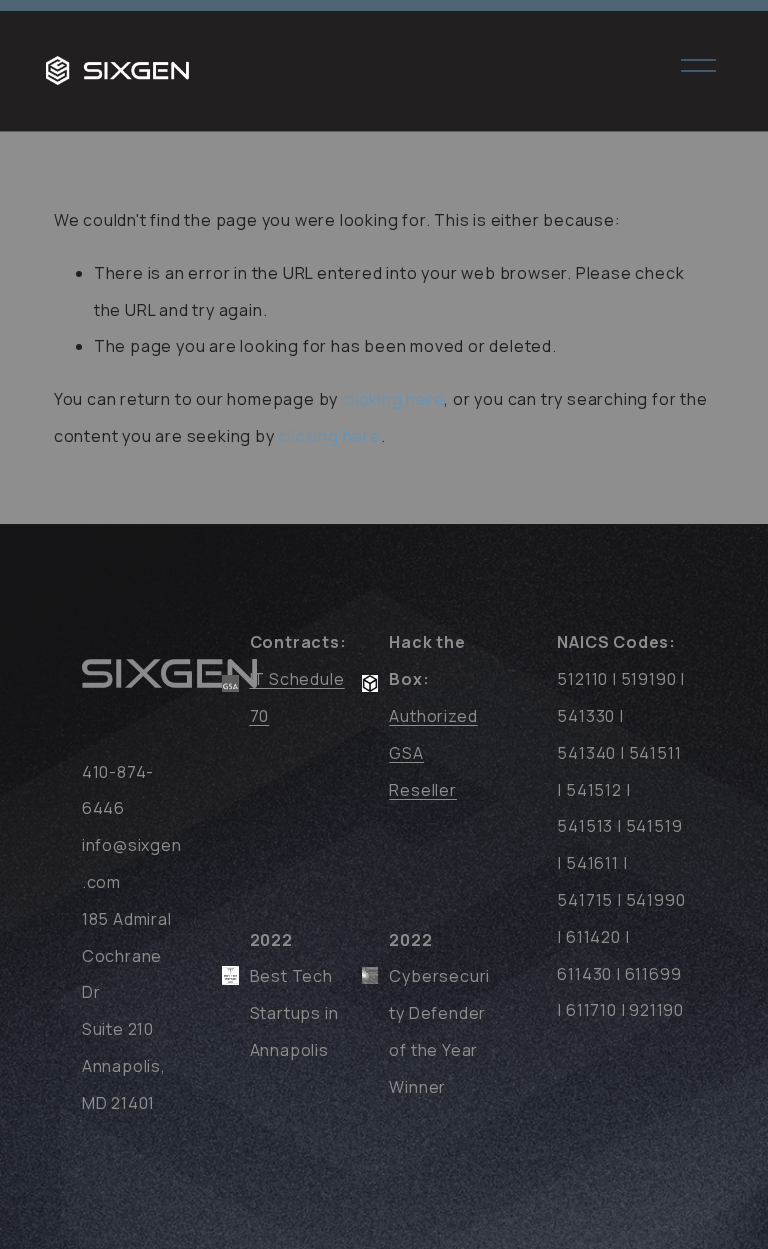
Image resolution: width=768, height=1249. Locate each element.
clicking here (393, 399)
